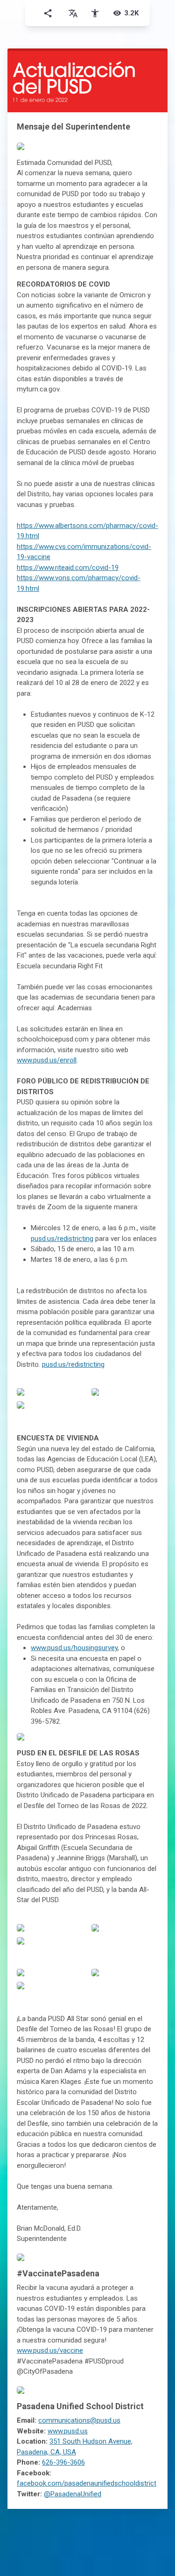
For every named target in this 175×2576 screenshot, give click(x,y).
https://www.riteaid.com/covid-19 (68, 568)
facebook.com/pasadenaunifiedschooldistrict (87, 2483)
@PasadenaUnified (73, 2494)
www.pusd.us (68, 2431)
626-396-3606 (63, 2462)
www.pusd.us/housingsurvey (74, 1648)
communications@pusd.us (79, 2420)
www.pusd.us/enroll (47, 1060)
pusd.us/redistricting (62, 1239)
